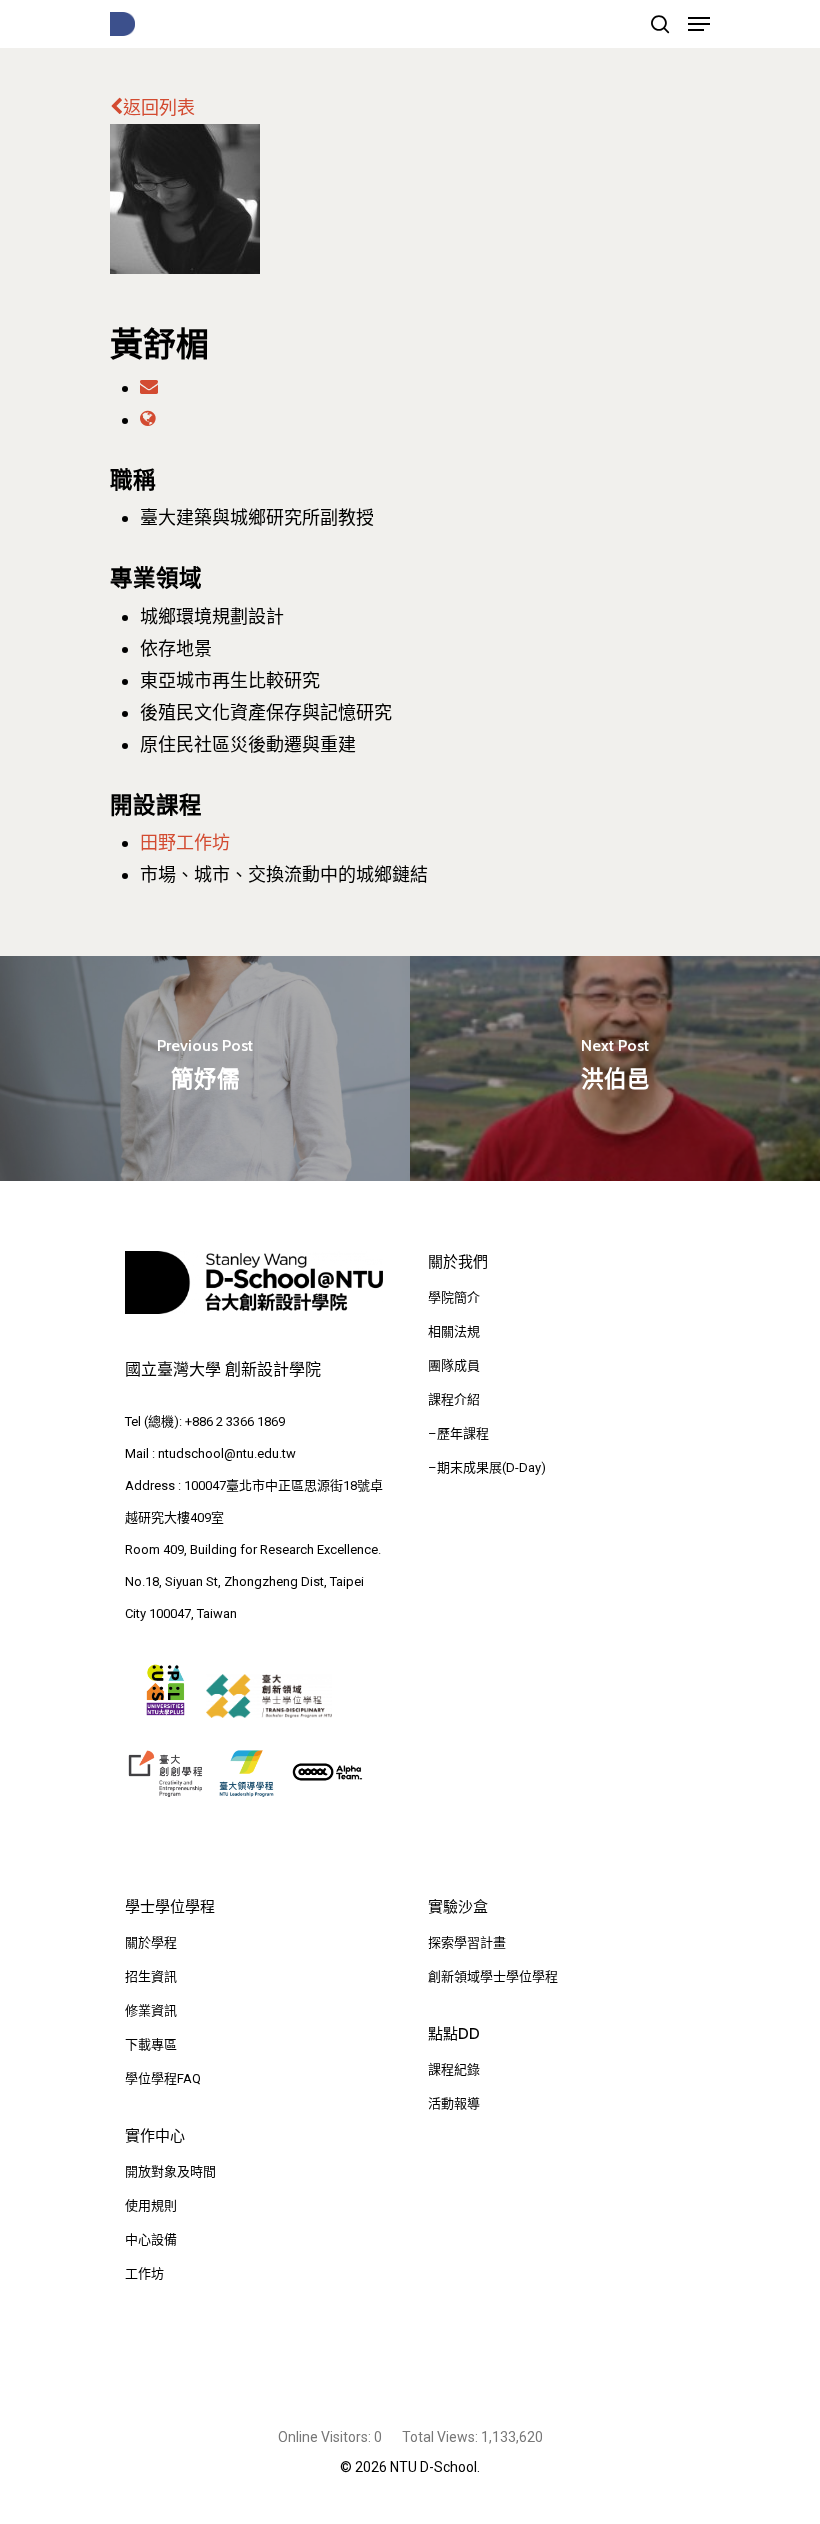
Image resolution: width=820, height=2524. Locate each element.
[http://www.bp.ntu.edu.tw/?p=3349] (147, 419)
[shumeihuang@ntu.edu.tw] (149, 387)
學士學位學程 (170, 1907)
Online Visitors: (326, 2437)
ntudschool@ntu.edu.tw (227, 1453)
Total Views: (441, 2437)
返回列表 (159, 107)
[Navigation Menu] (699, 24)
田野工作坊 (185, 842)
